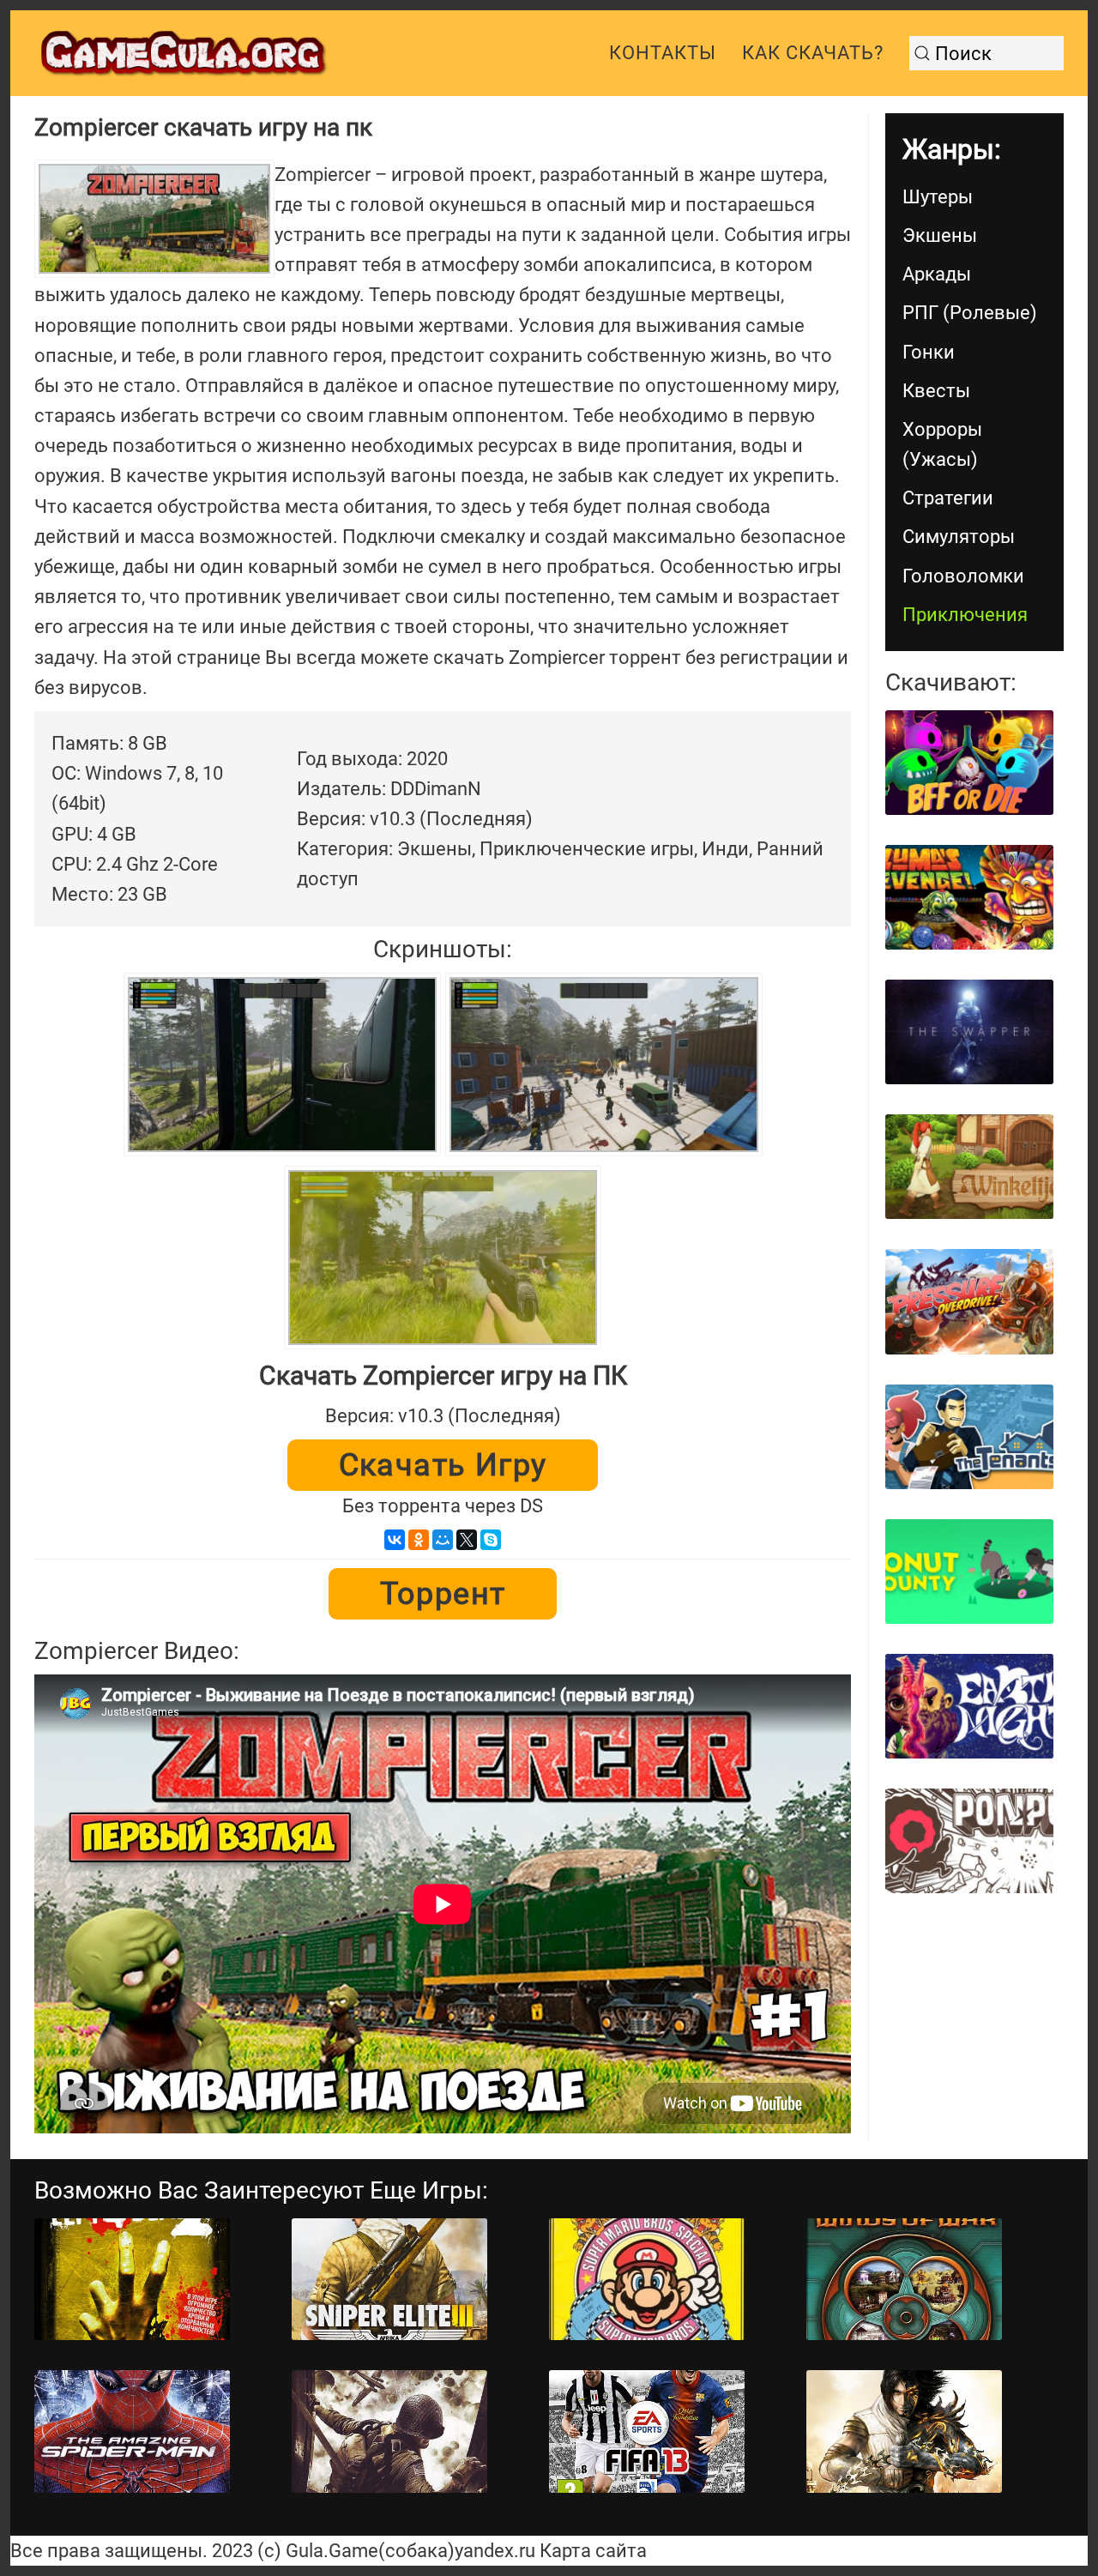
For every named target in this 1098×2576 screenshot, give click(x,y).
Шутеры (938, 197)
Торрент (443, 1594)
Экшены (940, 235)
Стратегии (948, 498)
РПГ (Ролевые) (970, 313)
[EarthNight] (969, 1706)
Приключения (965, 615)
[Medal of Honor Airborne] (389, 2431)
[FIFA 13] (647, 2431)
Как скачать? (813, 53)
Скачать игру (443, 1465)
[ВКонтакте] (395, 1540)
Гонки (929, 352)
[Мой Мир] (443, 1540)
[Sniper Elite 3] (389, 2280)
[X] (467, 1540)
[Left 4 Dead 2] (132, 2280)
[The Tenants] (969, 1437)
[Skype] (491, 1540)
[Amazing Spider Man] (132, 2431)
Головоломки (963, 576)
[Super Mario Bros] (647, 2280)
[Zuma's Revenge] (969, 897)
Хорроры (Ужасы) (942, 444)
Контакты (663, 53)
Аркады (937, 274)
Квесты (936, 391)
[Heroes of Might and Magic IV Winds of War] (904, 2280)
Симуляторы (959, 537)
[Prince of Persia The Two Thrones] (904, 2431)
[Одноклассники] (419, 1540)
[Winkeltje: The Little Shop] (969, 1167)
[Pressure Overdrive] (969, 1301)
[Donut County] (969, 1572)
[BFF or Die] (969, 763)
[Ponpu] (969, 1841)
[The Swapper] (969, 1032)
